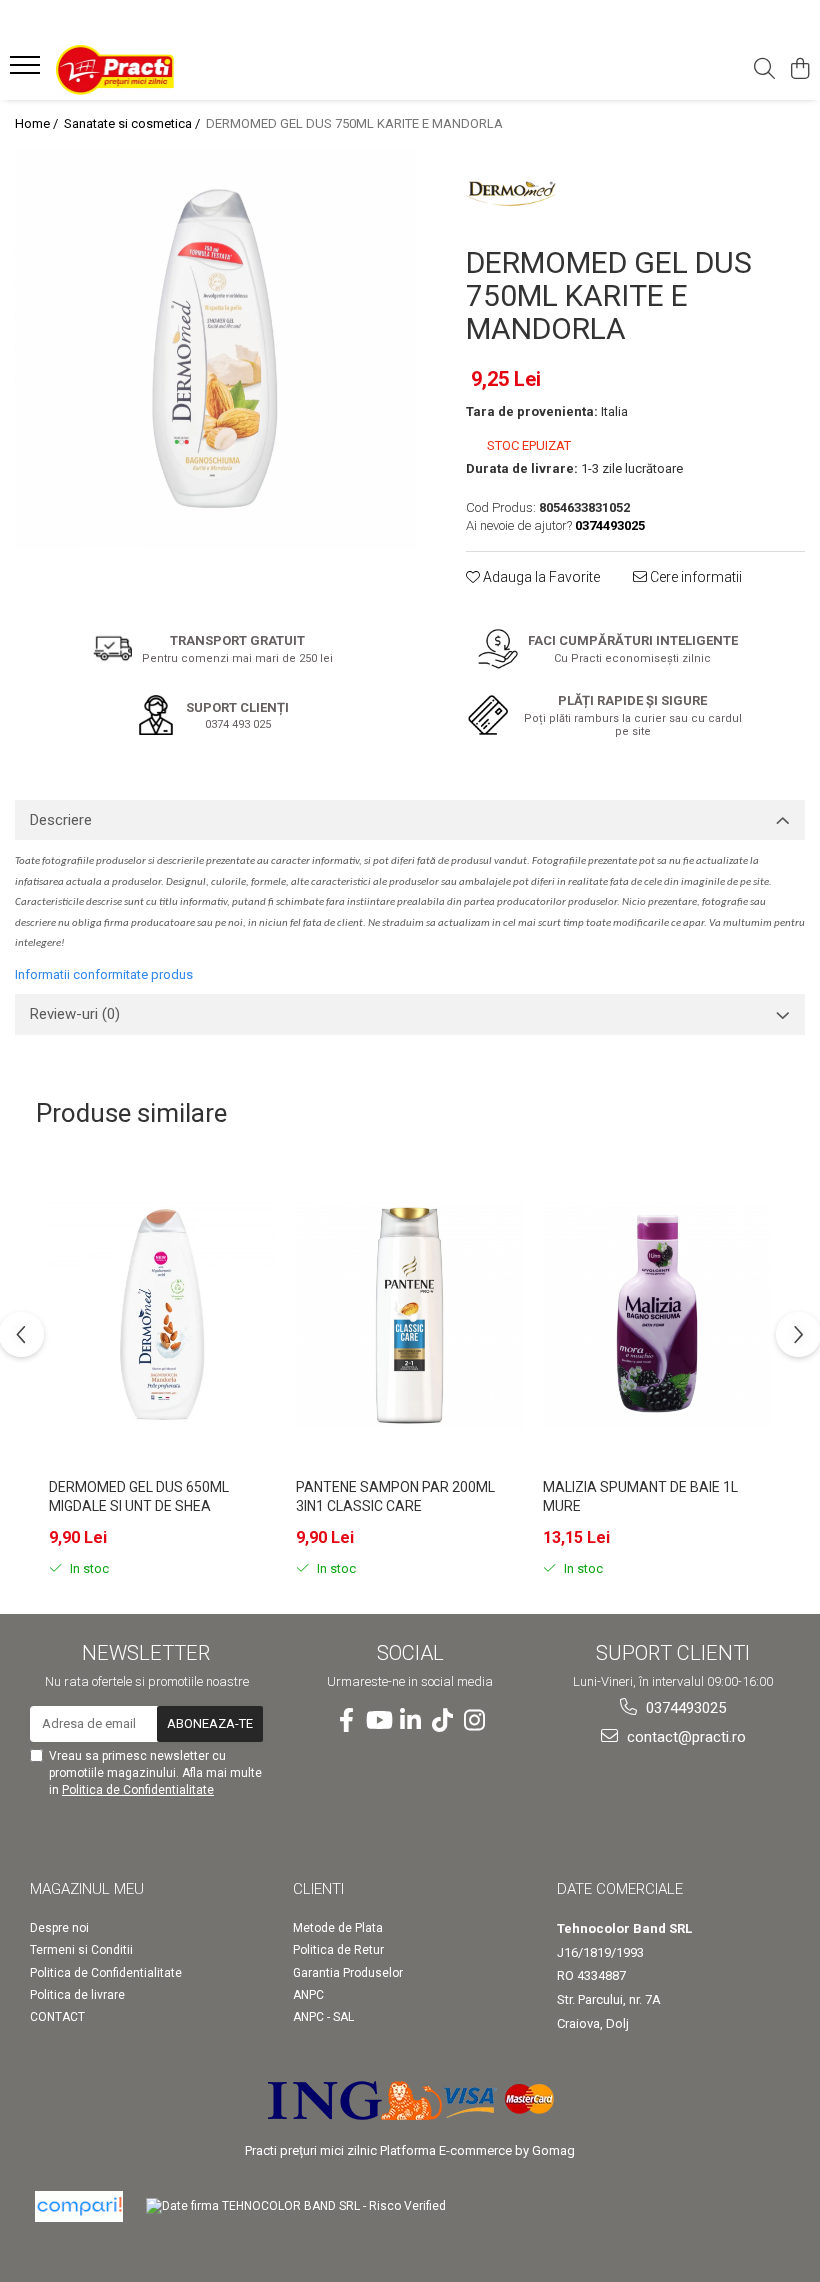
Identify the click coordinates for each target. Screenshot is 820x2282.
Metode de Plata (338, 1928)
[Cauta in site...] (764, 70)
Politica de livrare (77, 1995)
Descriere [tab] (61, 820)
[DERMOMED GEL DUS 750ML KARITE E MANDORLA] (215, 349)
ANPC (308, 1995)
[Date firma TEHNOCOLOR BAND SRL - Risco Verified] (296, 2205)
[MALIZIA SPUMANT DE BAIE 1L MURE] (656, 1315)
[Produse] (27, 71)
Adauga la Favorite (540, 577)
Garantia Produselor (348, 1973)
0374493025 (684, 1708)
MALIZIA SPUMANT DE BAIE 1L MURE (640, 1496)
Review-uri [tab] (75, 1014)
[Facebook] (346, 1721)
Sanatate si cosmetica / (133, 123)
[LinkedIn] (410, 1721)
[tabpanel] (215, 349)
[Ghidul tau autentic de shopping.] (79, 2206)
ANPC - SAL (323, 2017)
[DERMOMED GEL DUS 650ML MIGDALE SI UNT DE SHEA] (162, 1315)
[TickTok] (442, 1721)
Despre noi (59, 1928)
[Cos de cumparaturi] (799, 70)
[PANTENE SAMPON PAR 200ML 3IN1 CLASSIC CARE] (409, 1315)
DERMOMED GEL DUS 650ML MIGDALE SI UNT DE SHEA (139, 1496)
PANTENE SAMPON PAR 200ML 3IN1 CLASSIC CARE (395, 1496)
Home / (38, 123)
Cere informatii (694, 577)
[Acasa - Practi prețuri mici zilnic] (136, 70)
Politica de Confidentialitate (138, 1790)
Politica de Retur (338, 1950)
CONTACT (57, 2017)
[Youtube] (378, 1721)
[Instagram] (474, 1721)
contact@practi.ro (684, 1737)
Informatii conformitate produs (104, 974)
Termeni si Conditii (81, 1950)
